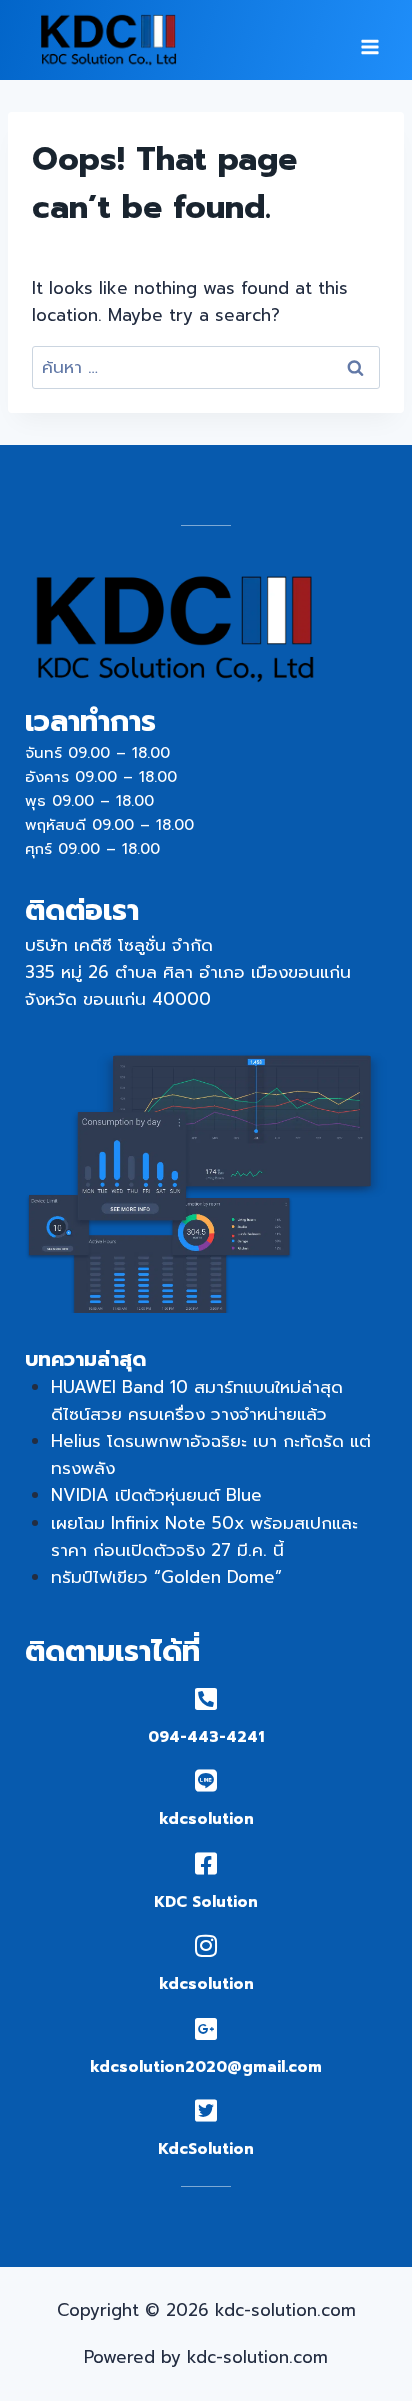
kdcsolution (206, 1819)
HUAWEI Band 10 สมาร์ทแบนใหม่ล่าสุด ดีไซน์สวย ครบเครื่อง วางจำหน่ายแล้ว (197, 1400)
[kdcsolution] (206, 1780)
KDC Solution (206, 1902)
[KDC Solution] (206, 1863)
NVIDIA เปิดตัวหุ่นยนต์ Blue (156, 1495)
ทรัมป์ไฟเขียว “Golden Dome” (166, 1577)
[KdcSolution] (206, 2110)
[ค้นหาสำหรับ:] (206, 367)
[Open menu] (369, 40)
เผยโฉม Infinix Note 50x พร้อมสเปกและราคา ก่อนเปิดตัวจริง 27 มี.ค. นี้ (204, 1536)
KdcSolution (206, 2149)
